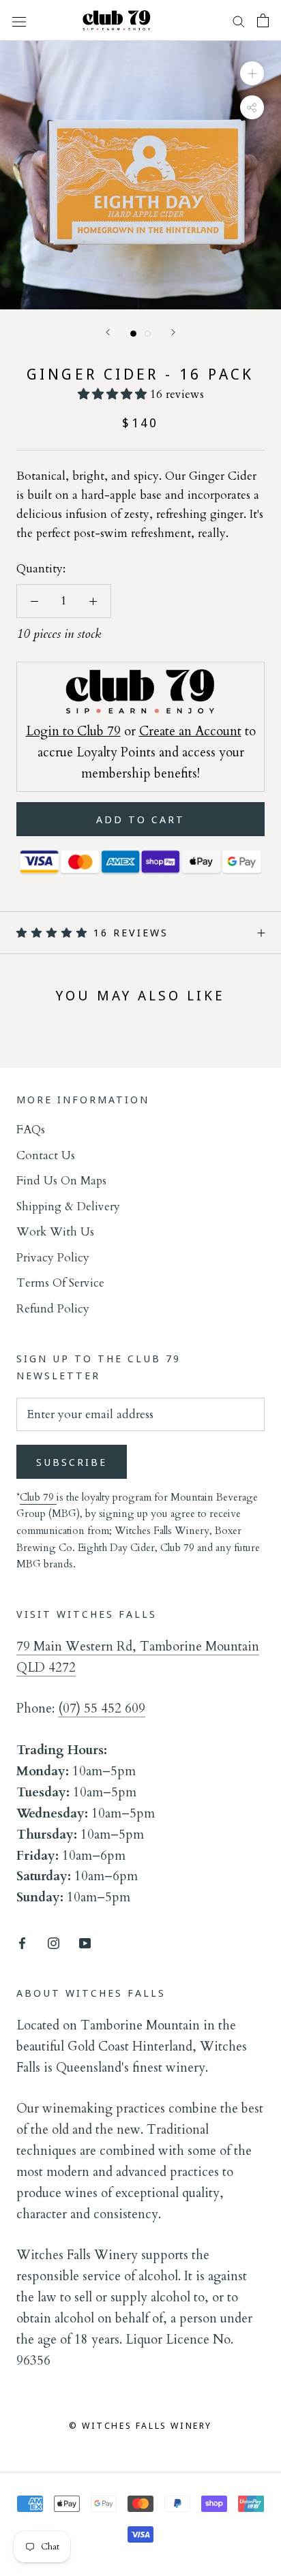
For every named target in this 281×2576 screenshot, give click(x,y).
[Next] (173, 332)
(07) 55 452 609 (102, 1708)
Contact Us (46, 1155)
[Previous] (108, 332)
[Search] (239, 21)
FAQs (31, 1130)
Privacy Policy (53, 1258)
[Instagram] (54, 1942)
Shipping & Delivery (68, 1207)
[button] (114, 394)
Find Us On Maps (61, 1181)
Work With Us (55, 1232)
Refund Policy (53, 1309)
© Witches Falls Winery (140, 2425)
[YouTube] (85, 1942)
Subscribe (72, 1462)
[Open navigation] (19, 20)
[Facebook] (22, 1942)
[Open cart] (263, 20)
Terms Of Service (60, 1283)
